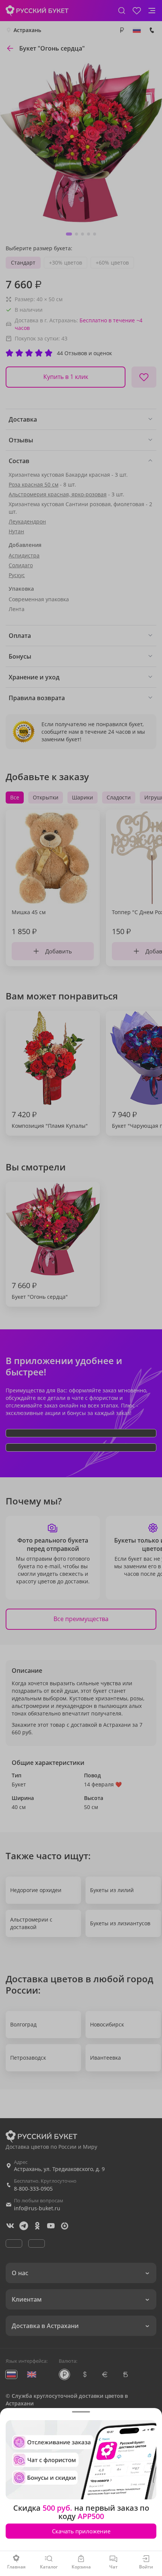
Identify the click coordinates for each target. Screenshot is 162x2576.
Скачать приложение (81, 2531)
